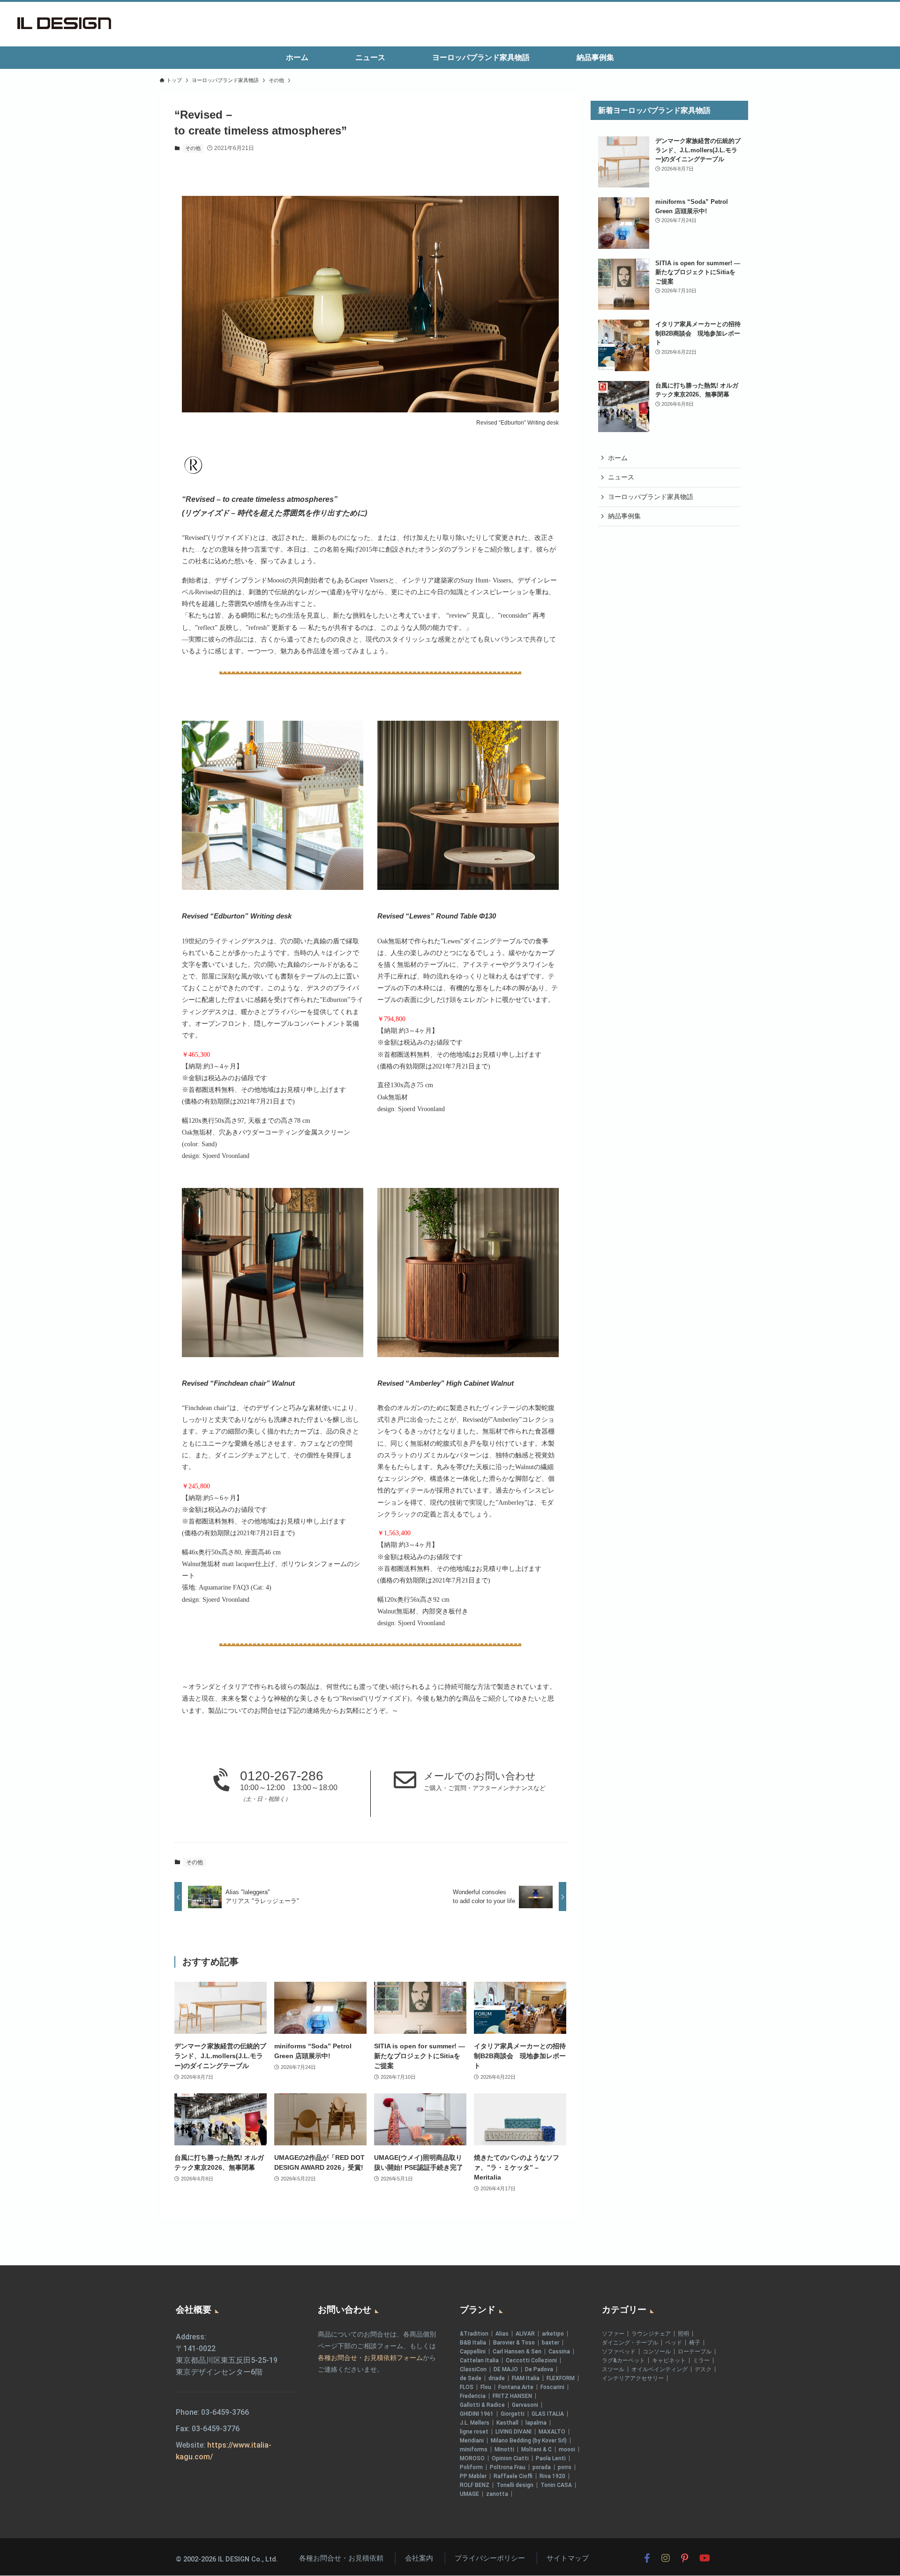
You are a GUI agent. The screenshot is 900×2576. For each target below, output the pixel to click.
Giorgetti (513, 2414)
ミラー (701, 2360)
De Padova (539, 2369)
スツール (613, 2369)
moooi (567, 2449)
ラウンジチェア (651, 2334)
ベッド (674, 2343)
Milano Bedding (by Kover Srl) (529, 2441)
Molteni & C (536, 2449)
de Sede (471, 2378)
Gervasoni (525, 2405)
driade (497, 2378)
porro (565, 2467)
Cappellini (473, 2352)
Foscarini (552, 2387)
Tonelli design (515, 2485)
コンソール (657, 2352)
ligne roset (474, 2432)
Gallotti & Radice (482, 2405)
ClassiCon (473, 2369)
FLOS (467, 2387)
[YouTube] (705, 2558)
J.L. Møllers (475, 2423)
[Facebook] (647, 2558)
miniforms (474, 2449)
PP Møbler (473, 2476)
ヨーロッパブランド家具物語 (651, 497)
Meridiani (472, 2441)
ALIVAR (525, 2334)
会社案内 (419, 2558)
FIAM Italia (526, 2378)
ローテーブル (695, 2352)
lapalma (536, 2423)
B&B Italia (473, 2343)
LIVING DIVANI (514, 2432)
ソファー (613, 2334)
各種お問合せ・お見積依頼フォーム (370, 2358)
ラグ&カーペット (623, 2360)
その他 (193, 148)
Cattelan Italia (479, 2360)
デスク (703, 2369)
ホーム (618, 458)
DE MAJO (506, 2369)
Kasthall (507, 2423)
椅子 (695, 2343)
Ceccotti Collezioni (531, 2360)
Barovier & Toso (514, 2343)
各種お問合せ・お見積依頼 (341, 2558)
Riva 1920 (552, 2476)
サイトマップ (568, 2558)
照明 (683, 2334)
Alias (502, 2334)
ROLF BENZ (475, 2485)
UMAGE (469, 2494)
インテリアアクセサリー (633, 2378)
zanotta (497, 2494)
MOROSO (472, 2458)
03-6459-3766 (225, 2412)
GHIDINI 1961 (477, 2414)
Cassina (559, 2352)
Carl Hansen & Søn (517, 2352)
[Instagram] (666, 2558)
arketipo (553, 2334)
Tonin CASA (556, 2485)
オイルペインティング (660, 2369)
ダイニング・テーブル (630, 2343)
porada (542, 2467)
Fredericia (473, 2396)
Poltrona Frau (508, 2467)
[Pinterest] (685, 2558)
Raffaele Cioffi (513, 2476)
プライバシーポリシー (490, 2558)
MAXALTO (552, 2432)
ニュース (621, 477)
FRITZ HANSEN (512, 2396)
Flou (486, 2387)
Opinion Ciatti (510, 2458)
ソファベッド (619, 2352)
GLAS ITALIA (548, 2414)
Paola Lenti (551, 2458)
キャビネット (669, 2360)
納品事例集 (624, 516)
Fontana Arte (516, 2387)
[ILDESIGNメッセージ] (64, 23)
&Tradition (474, 2334)
